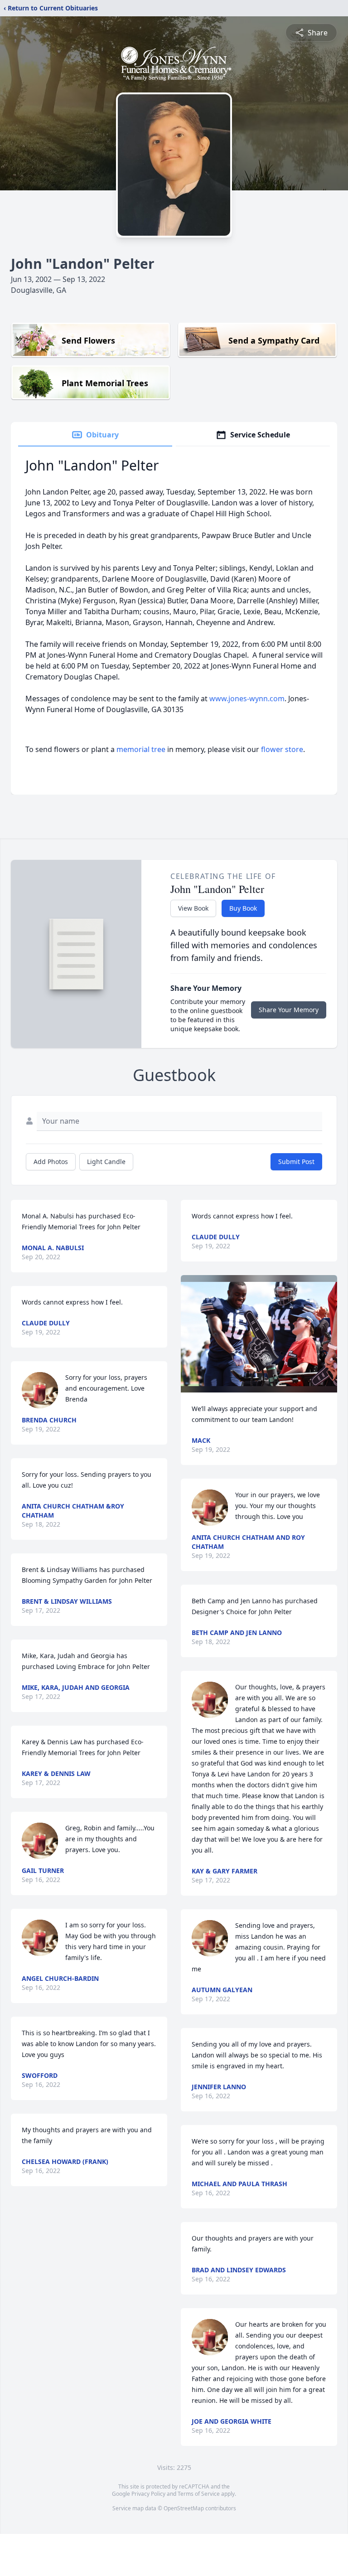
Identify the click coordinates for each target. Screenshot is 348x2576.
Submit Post (296, 1162)
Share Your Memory (289, 1010)
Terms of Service (199, 2494)
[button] (259, 1334)
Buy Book (243, 908)
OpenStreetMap (184, 2508)
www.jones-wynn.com (247, 699)
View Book (193, 908)
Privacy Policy (148, 2494)
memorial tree (141, 749)
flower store (282, 749)
